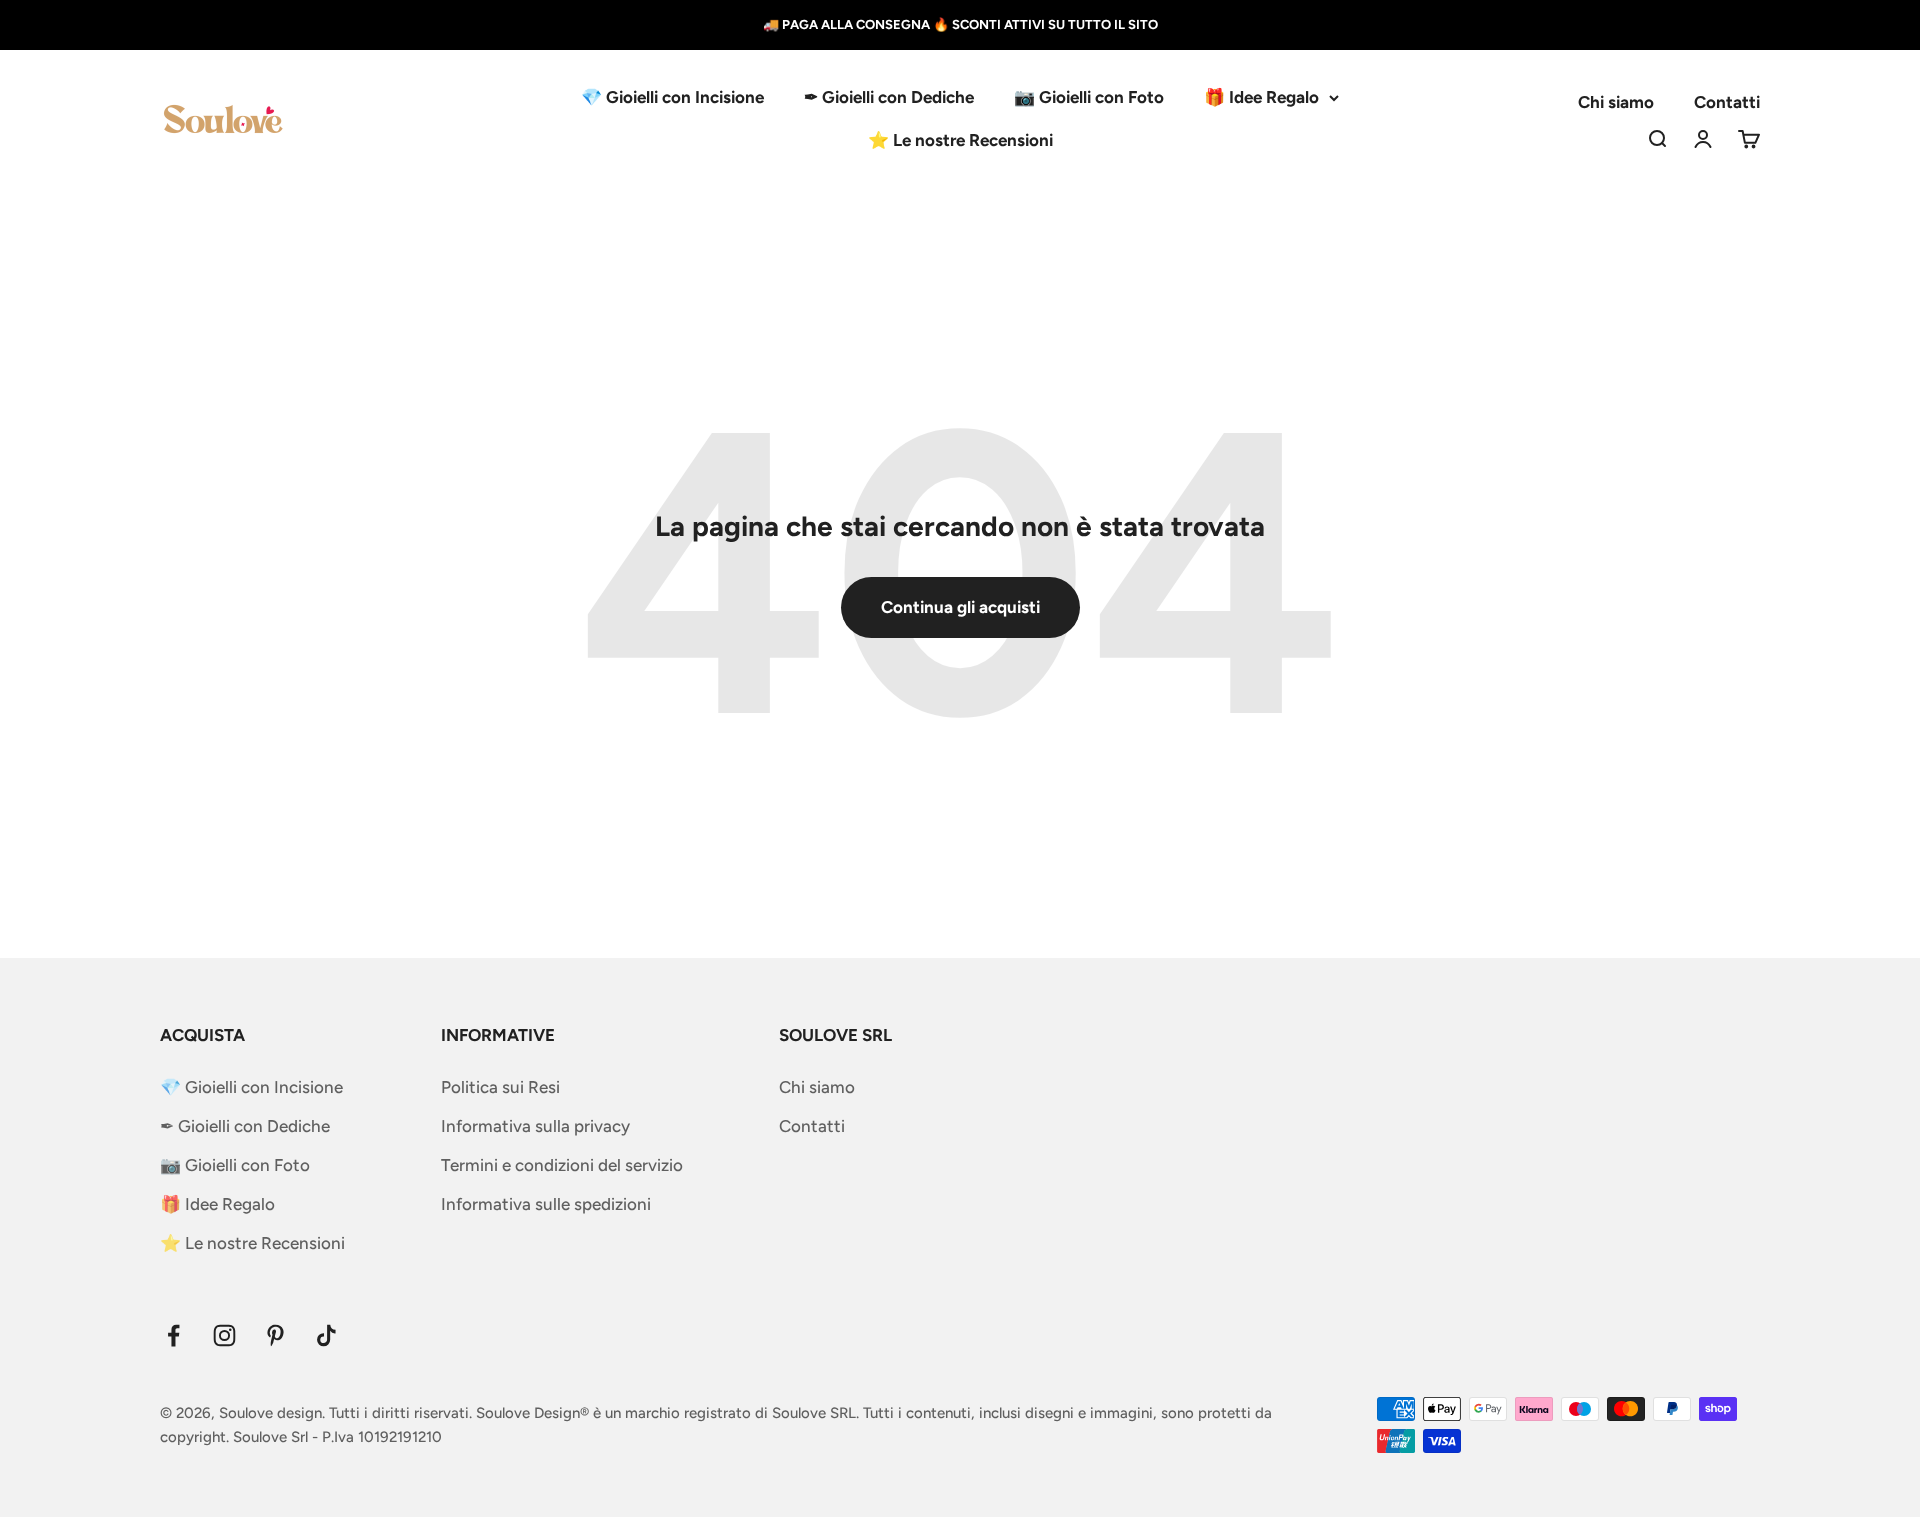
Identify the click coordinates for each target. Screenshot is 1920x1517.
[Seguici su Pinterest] (275, 1335)
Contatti (1727, 102)
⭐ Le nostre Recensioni (960, 140)
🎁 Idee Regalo (1261, 97)
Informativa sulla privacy (535, 1126)
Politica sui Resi (500, 1087)
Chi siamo (1616, 102)
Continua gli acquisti (960, 607)
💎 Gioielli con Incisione (672, 97)
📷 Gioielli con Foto (1089, 97)
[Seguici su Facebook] (173, 1335)
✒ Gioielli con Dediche (889, 97)
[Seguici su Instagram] (224, 1335)
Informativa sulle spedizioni (546, 1204)
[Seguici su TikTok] (326, 1335)
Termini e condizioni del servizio (562, 1165)
